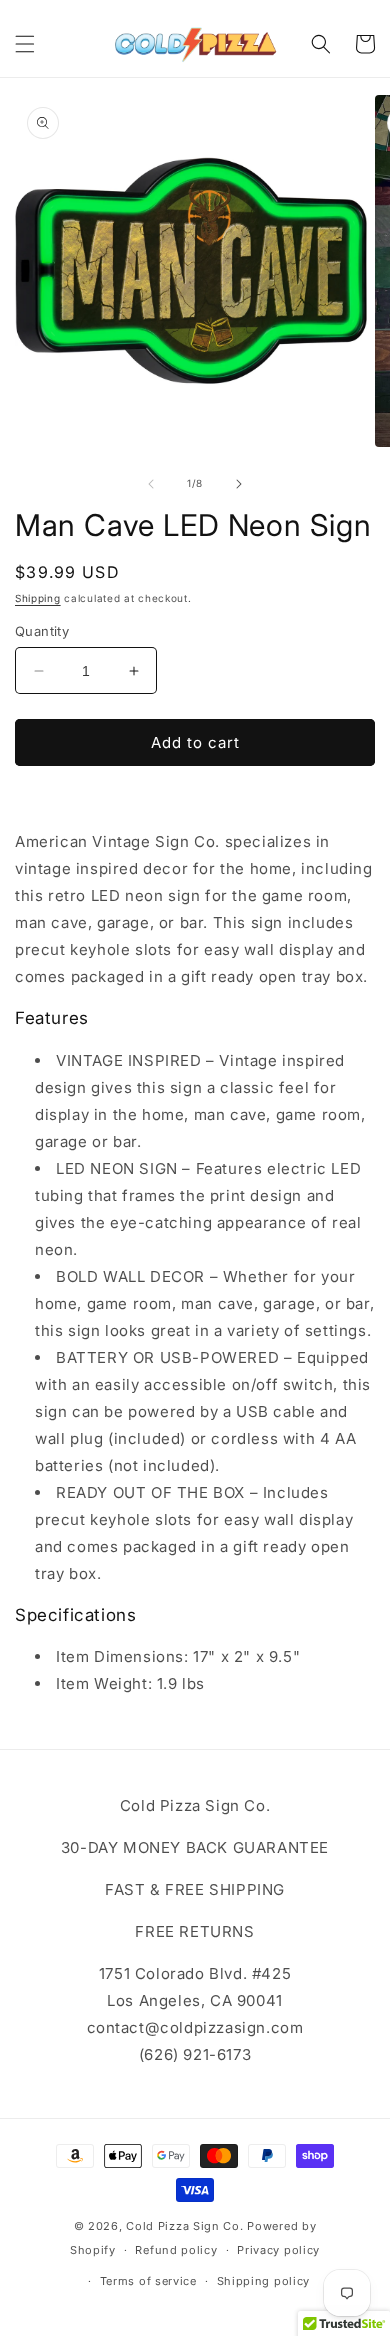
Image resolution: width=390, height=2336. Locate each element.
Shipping (38, 598)
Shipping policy (264, 2281)
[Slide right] (239, 484)
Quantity (42, 631)
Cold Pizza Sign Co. (184, 2226)
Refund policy (176, 2250)
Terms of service (148, 2281)
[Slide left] (151, 484)
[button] (25, 44)
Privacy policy (278, 2250)
